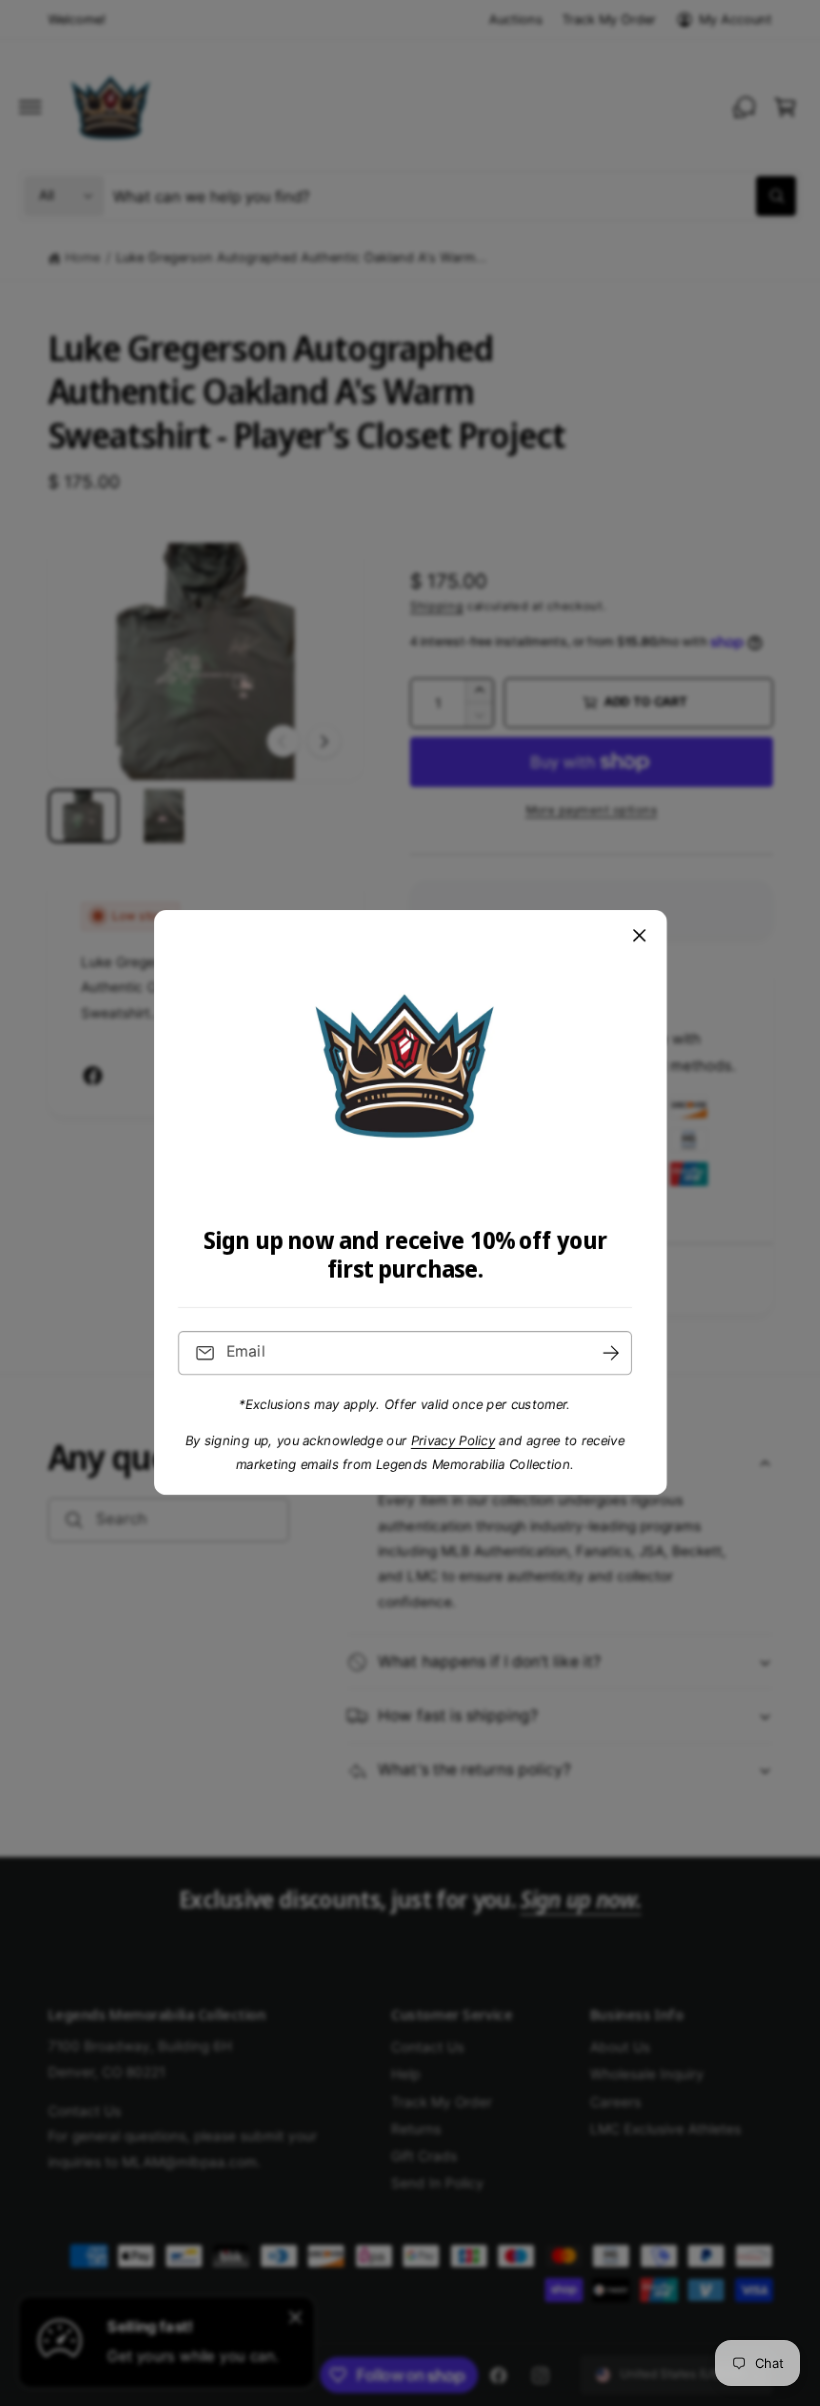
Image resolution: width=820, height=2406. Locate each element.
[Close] (639, 936)
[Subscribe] (611, 1353)
